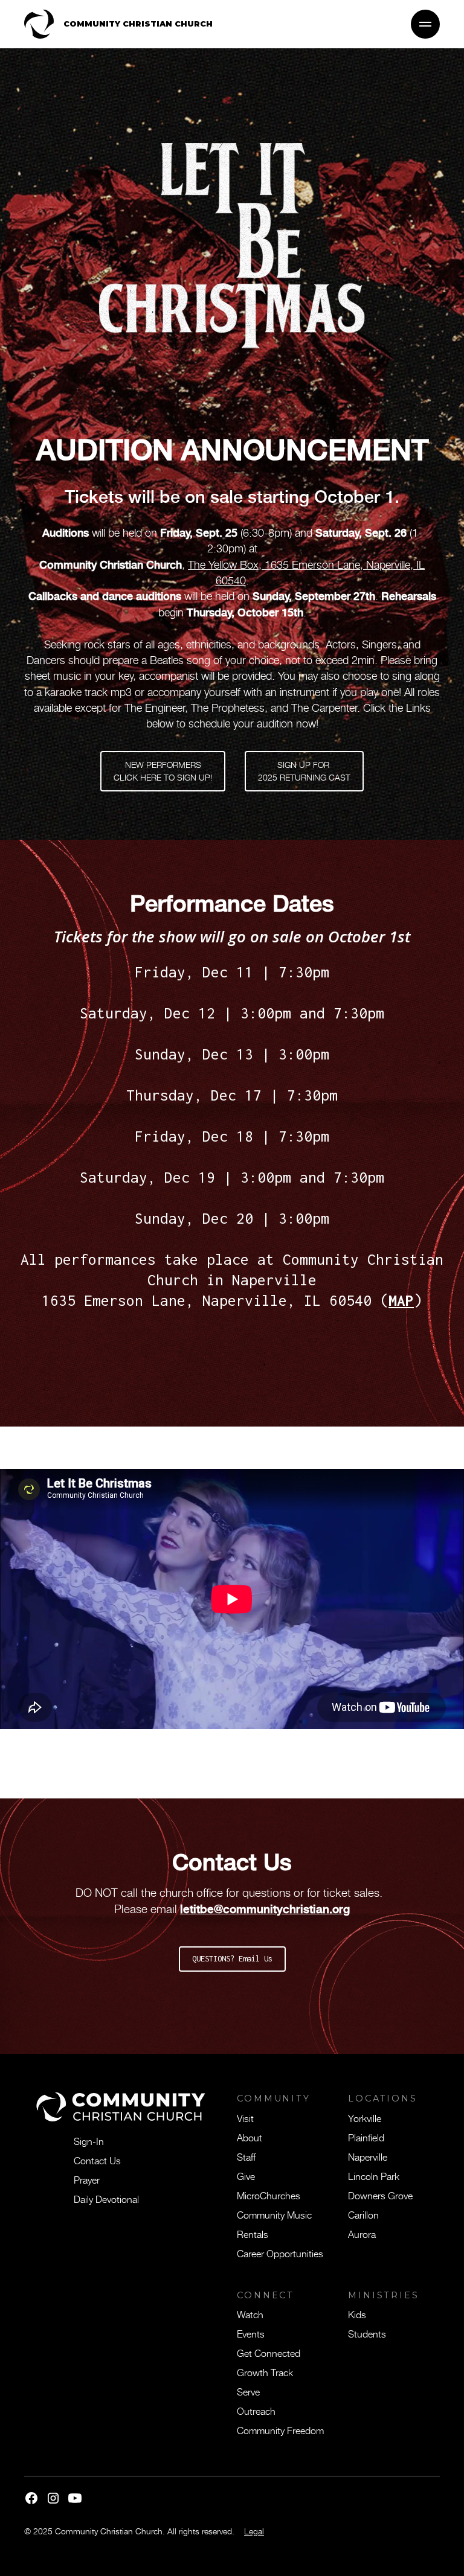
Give (246, 2176)
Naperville (368, 2156)
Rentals (253, 2234)
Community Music (274, 2214)
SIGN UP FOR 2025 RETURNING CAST (304, 771)
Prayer (87, 2179)
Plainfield (366, 2137)
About (250, 2137)
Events (251, 2333)
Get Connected (269, 2353)
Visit (245, 2118)
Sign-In (89, 2141)
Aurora (362, 2234)
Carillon (363, 2214)
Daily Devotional (106, 2199)
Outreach (256, 2411)
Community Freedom (280, 2430)
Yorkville (365, 2118)
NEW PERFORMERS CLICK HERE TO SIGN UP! (163, 771)
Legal (254, 2531)
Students (367, 2333)
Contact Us (97, 2160)
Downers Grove (380, 2195)
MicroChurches (269, 2195)
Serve (248, 2391)
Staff (246, 2156)
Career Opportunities (280, 2253)
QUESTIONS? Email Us (232, 1959)
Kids (357, 2314)
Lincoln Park (374, 2176)
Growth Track (265, 2372)
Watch (250, 2314)
